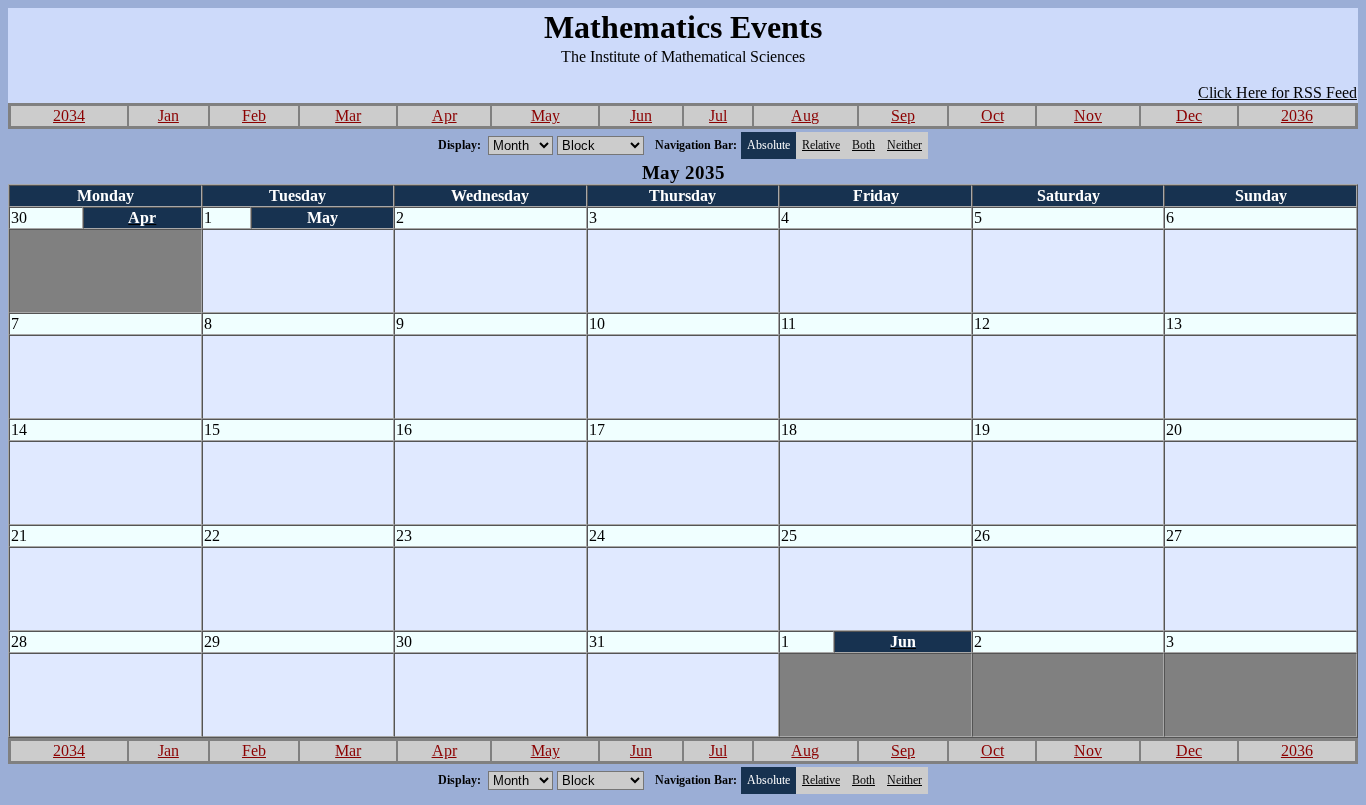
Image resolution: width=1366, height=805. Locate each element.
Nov (1088, 115)
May (545, 115)
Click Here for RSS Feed (1277, 92)
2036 (1297, 115)
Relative (821, 145)
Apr (444, 115)
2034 (69, 115)
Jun (641, 115)
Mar (348, 115)
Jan (168, 115)
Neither (904, 145)
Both (863, 145)
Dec (1189, 115)
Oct (992, 115)
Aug (805, 115)
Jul (718, 115)
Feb (254, 115)
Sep (903, 115)
